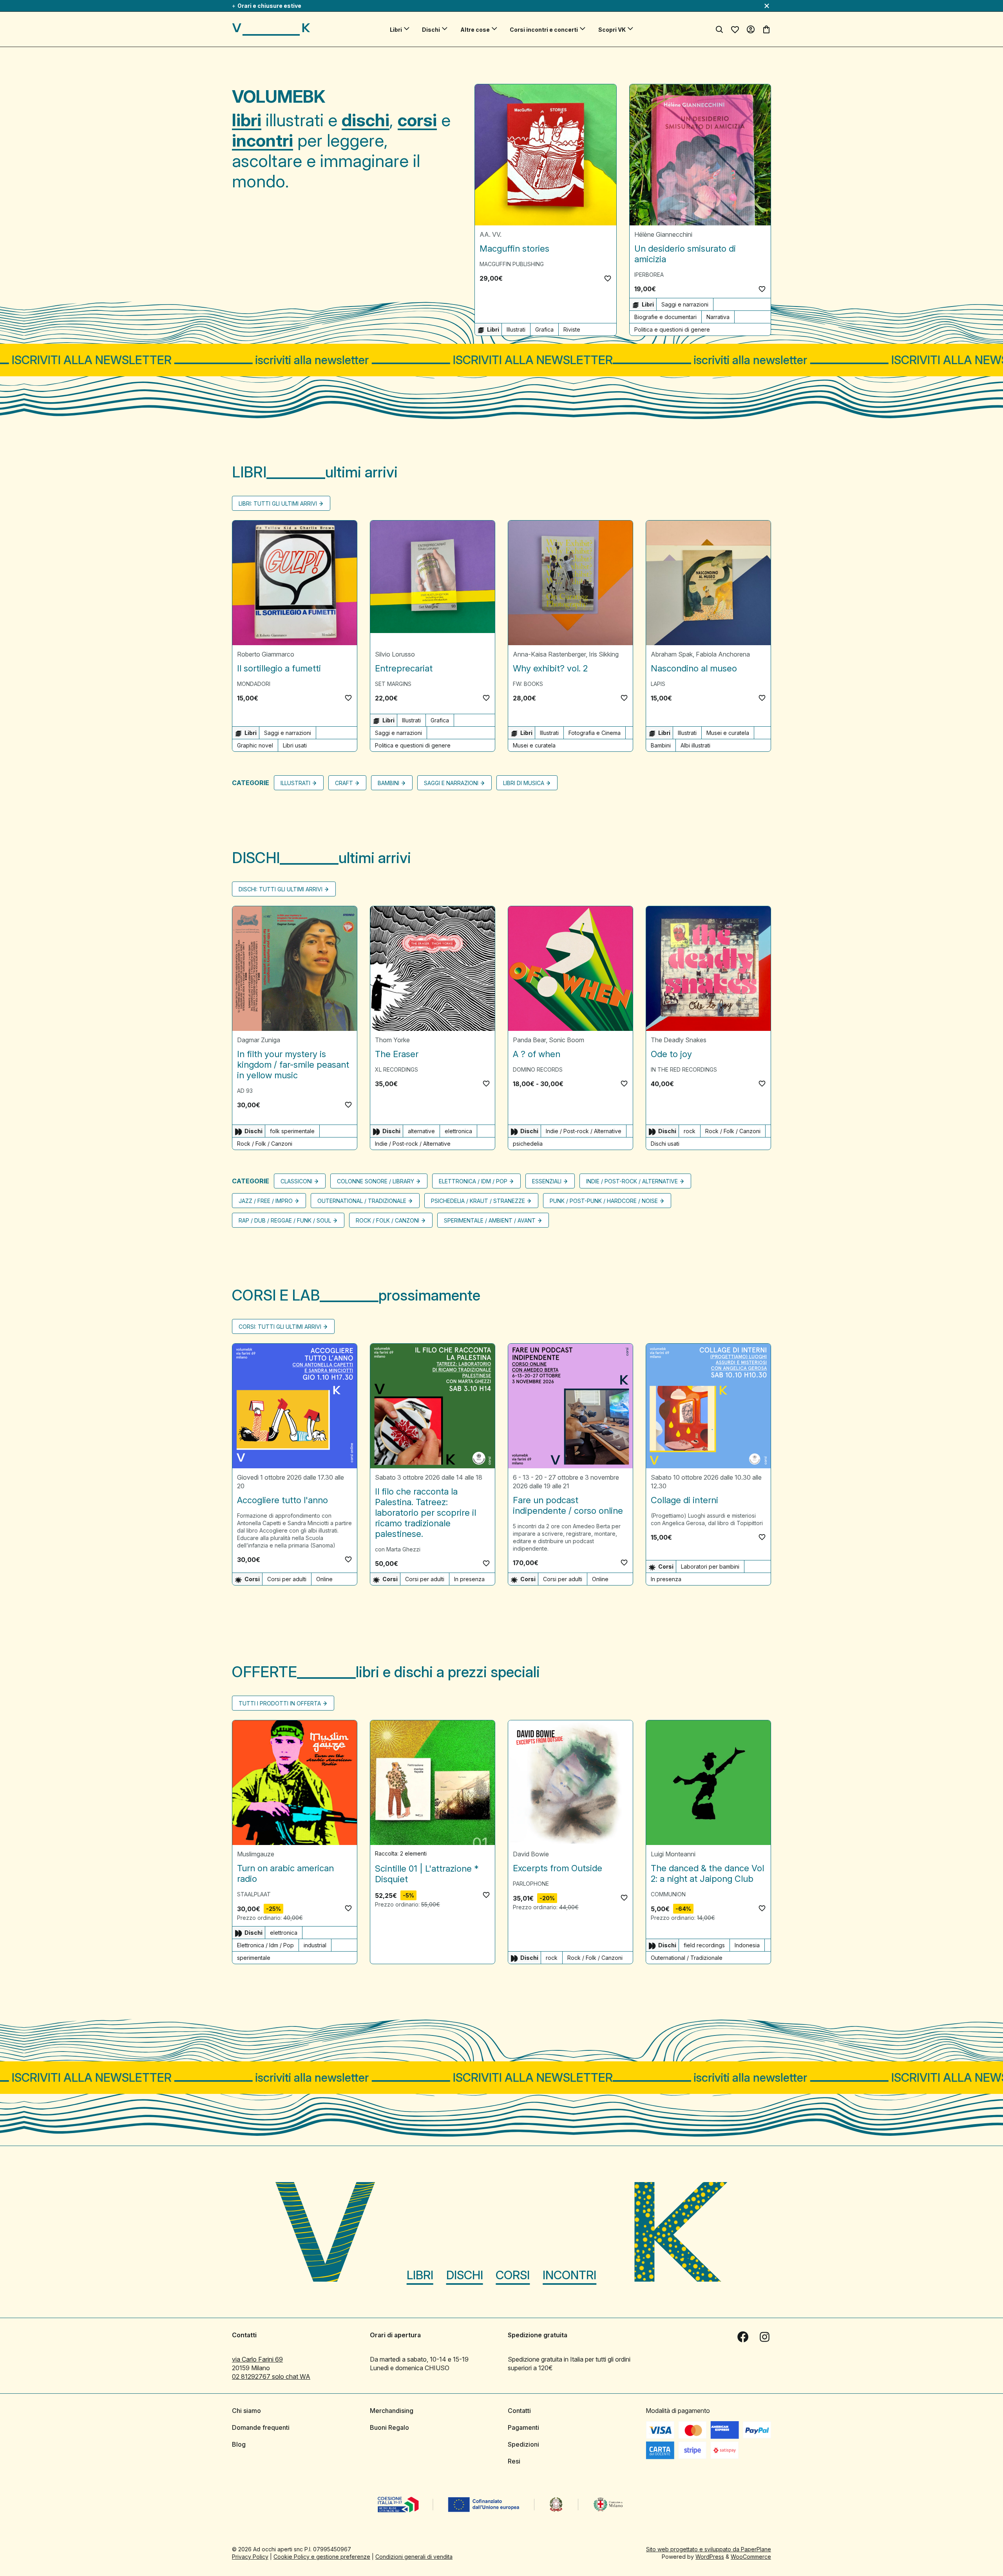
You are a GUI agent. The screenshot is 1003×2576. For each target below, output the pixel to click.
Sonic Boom (567, 1040)
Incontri (569, 2275)
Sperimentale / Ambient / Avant (490, 1220)
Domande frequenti (261, 2427)
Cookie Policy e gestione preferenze (322, 2557)
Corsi (513, 2275)
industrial (315, 1945)
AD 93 (245, 1091)
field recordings (704, 1945)
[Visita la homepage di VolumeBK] (271, 29)
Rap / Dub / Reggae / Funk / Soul (285, 1220)
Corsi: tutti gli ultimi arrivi (280, 1327)
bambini (388, 783)
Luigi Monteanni (673, 1854)
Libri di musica (524, 783)
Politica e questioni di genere (672, 329)
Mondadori (254, 684)
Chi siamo (246, 2411)
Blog (239, 2444)
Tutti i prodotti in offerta (280, 1703)
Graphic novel (255, 745)
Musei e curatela (534, 745)
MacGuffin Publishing (512, 264)
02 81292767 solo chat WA (271, 2376)
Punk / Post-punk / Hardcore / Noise (604, 1201)
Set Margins (393, 684)
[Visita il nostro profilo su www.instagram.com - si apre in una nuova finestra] (765, 2337)
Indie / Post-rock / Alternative (413, 1144)
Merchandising (392, 2411)
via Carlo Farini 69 (257, 2359)
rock (690, 1131)
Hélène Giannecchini (663, 234)
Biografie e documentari (665, 317)
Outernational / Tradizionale (362, 1201)
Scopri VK (612, 30)
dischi (366, 120)
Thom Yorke (392, 1040)
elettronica (458, 1131)
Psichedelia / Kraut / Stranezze (478, 1201)
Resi (514, 2461)
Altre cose (475, 30)
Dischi (431, 30)
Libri (396, 30)
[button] (608, 278)
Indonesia (747, 1945)
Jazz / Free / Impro (266, 1201)
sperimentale (254, 1958)
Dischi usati (665, 1144)
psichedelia (528, 1144)
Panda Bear (529, 1040)
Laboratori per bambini (710, 1566)
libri (247, 120)
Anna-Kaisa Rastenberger (549, 654)
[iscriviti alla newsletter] (501, 360)
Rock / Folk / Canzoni (265, 1144)
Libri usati (295, 745)
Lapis (658, 684)
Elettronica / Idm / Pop (473, 1181)
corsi (417, 120)
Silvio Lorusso (395, 654)
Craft (344, 783)
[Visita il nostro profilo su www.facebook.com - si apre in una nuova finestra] (743, 2337)
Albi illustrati (695, 745)
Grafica (544, 329)
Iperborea (649, 275)
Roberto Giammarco (266, 654)
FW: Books (528, 684)
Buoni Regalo (389, 2427)
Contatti (519, 2411)
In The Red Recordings (684, 1069)
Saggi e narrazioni (685, 304)
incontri (263, 140)
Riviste (572, 329)
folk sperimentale (292, 1131)
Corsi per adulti (287, 1579)
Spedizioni (523, 2444)
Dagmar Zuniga (259, 1040)
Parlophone (531, 1884)
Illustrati (516, 329)
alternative (421, 1131)
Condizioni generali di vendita (414, 2557)
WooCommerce (751, 2557)
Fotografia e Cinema (595, 733)
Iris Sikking (604, 654)
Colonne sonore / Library (376, 1181)
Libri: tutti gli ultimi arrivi (278, 503)
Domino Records (538, 1069)
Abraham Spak (672, 654)
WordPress (710, 2557)
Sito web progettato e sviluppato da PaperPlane (709, 2549)
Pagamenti (523, 2427)
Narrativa (718, 317)
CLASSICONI (296, 1181)
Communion (668, 1894)
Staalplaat (254, 1894)
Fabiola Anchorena (723, 654)
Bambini (661, 745)
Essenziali (547, 1181)
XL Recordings (396, 1069)
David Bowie (531, 1854)
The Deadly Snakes (679, 1040)
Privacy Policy (250, 2557)
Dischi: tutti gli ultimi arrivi (281, 889)
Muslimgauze (256, 1854)
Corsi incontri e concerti (544, 30)
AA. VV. (491, 234)
